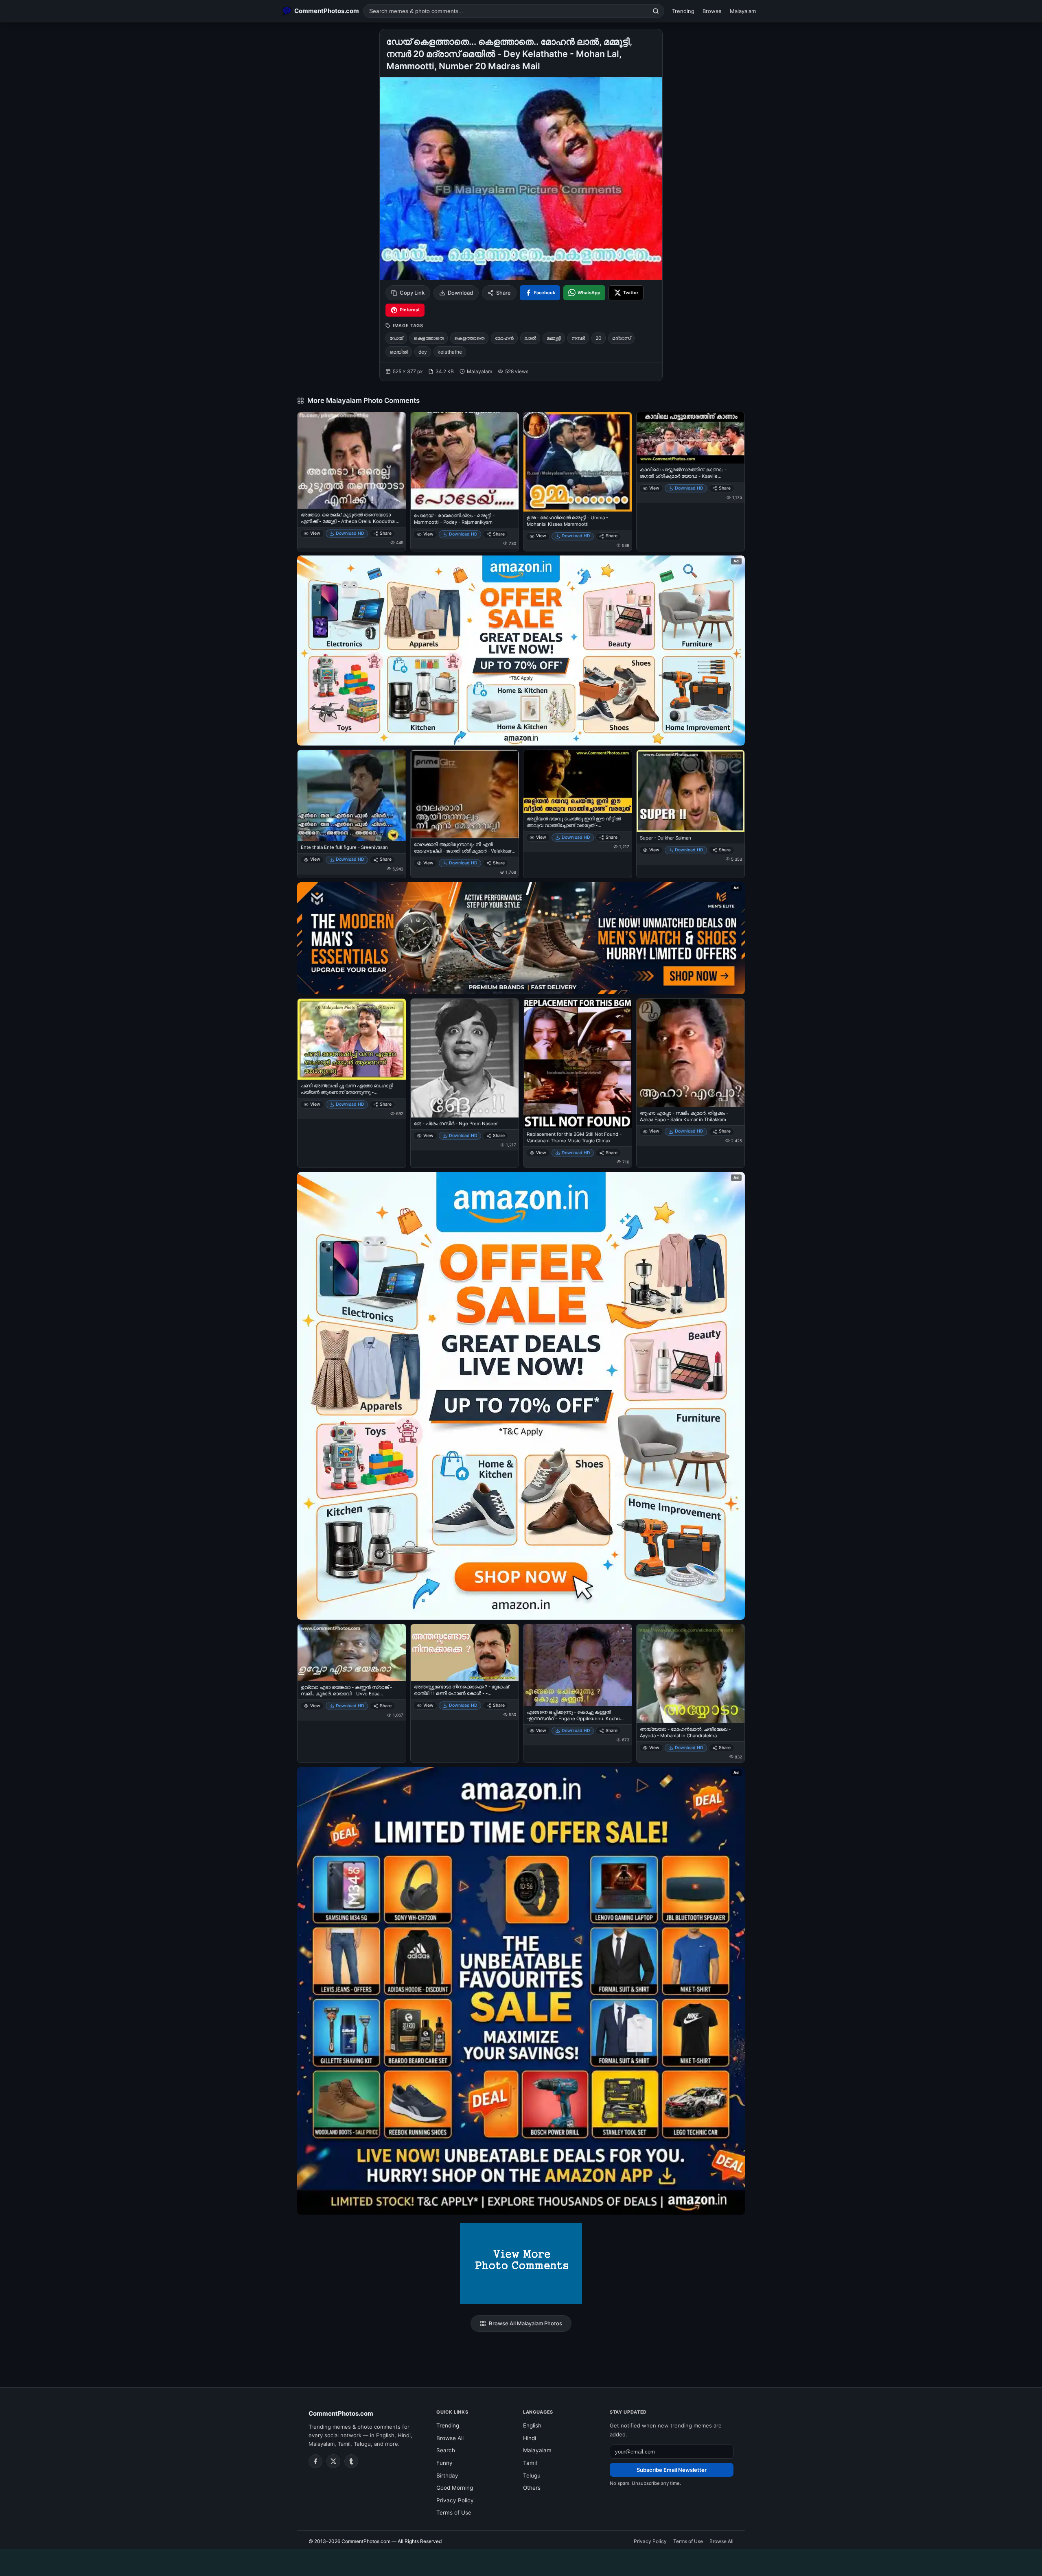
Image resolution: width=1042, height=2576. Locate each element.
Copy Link (412, 293)
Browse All (450, 2438)
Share (503, 293)
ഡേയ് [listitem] (396, 338)
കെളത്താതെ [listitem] (429, 338)
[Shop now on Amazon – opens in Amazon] (521, 1396)
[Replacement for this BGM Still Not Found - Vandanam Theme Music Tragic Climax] (578, 1063)
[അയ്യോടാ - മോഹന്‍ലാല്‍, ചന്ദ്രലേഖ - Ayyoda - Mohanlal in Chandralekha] (691, 1674)
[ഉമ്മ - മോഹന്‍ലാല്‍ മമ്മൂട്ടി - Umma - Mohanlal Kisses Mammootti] (578, 462)
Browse (712, 11)
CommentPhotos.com (341, 2413)
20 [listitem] (599, 338)
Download (460, 293)
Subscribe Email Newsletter (672, 2470)
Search (446, 2450)
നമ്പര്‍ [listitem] (578, 338)
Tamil (530, 2463)
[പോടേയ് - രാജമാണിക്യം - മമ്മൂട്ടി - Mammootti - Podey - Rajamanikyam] (465, 461)
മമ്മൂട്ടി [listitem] (554, 338)
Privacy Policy (455, 2500)
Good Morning (455, 2488)
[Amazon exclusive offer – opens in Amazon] (521, 1991)
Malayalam (743, 11)
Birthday (447, 2475)
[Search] (656, 11)
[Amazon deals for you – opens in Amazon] (521, 938)
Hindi (530, 2438)
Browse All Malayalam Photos (525, 2323)
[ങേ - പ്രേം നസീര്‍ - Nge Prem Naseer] (465, 1058)
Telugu (532, 2475)
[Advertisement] (521, 2561)
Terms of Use (454, 2513)
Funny (444, 2463)
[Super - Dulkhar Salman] (691, 791)
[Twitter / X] (333, 2461)
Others (532, 2488)
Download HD (350, 533)
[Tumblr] (351, 2461)
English (532, 2425)
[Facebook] (315, 2461)
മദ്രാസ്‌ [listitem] (621, 338)
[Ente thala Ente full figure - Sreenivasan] (352, 796)
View (315, 533)
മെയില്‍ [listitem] (399, 352)
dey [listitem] (423, 352)
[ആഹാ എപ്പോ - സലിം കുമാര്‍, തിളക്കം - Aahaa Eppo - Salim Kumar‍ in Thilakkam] (691, 1053)
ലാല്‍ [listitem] (530, 338)
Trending (683, 11)
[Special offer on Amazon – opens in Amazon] (521, 651)
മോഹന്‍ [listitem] (504, 338)
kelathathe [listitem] (450, 352)
